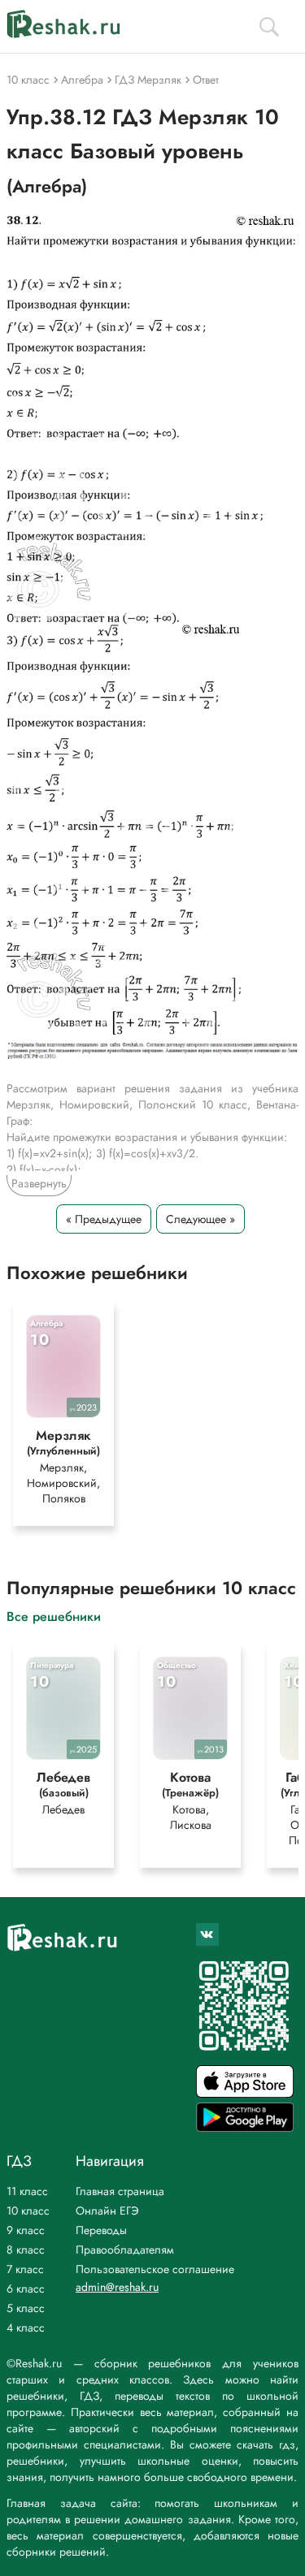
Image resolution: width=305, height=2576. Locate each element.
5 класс (26, 2308)
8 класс (26, 2250)
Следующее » (200, 1219)
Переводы (101, 2230)
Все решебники (54, 1616)
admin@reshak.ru (117, 2287)
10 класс (28, 2211)
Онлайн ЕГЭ (107, 2211)
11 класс (27, 2191)
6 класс (26, 2289)
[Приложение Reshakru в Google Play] (245, 2127)
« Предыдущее (104, 1219)
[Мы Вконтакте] (207, 1934)
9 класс (26, 2230)
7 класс (25, 2269)
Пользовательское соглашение (155, 2269)
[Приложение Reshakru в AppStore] (245, 2093)
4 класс (26, 2327)
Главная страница (120, 2191)
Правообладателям (125, 2250)
